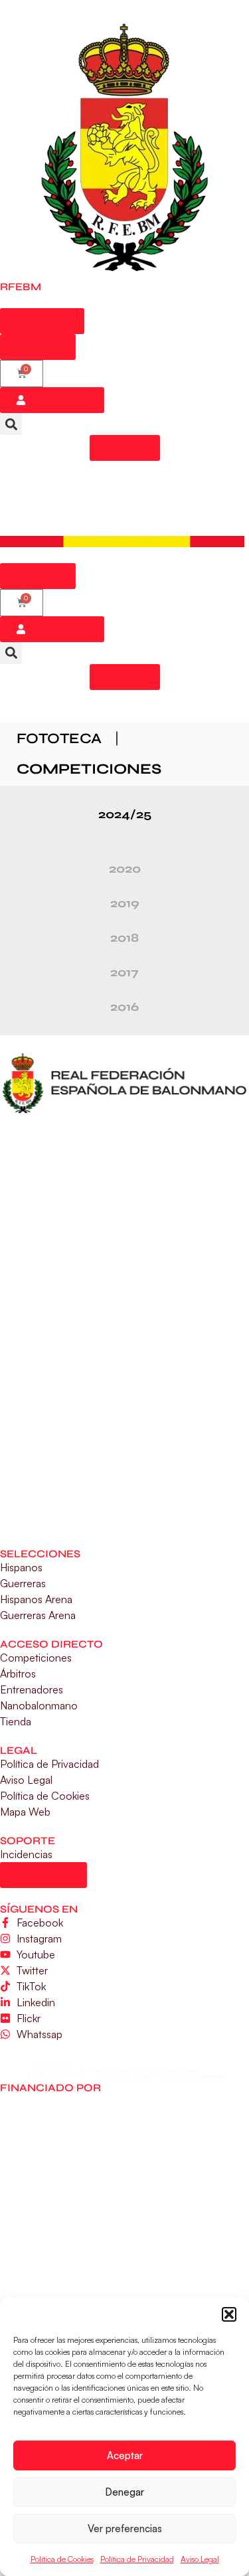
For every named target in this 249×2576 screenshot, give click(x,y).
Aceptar (125, 2455)
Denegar (124, 2492)
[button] (229, 2314)
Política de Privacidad (137, 2559)
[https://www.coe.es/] (124, 1428)
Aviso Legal (200, 2559)
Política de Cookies (62, 2559)
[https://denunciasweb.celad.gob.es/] (124, 2070)
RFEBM (21, 287)
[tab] (124, 814)
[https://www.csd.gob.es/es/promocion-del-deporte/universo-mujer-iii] (125, 1266)
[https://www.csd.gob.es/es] (124, 1171)
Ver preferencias (125, 2529)
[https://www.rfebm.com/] (125, 149)
